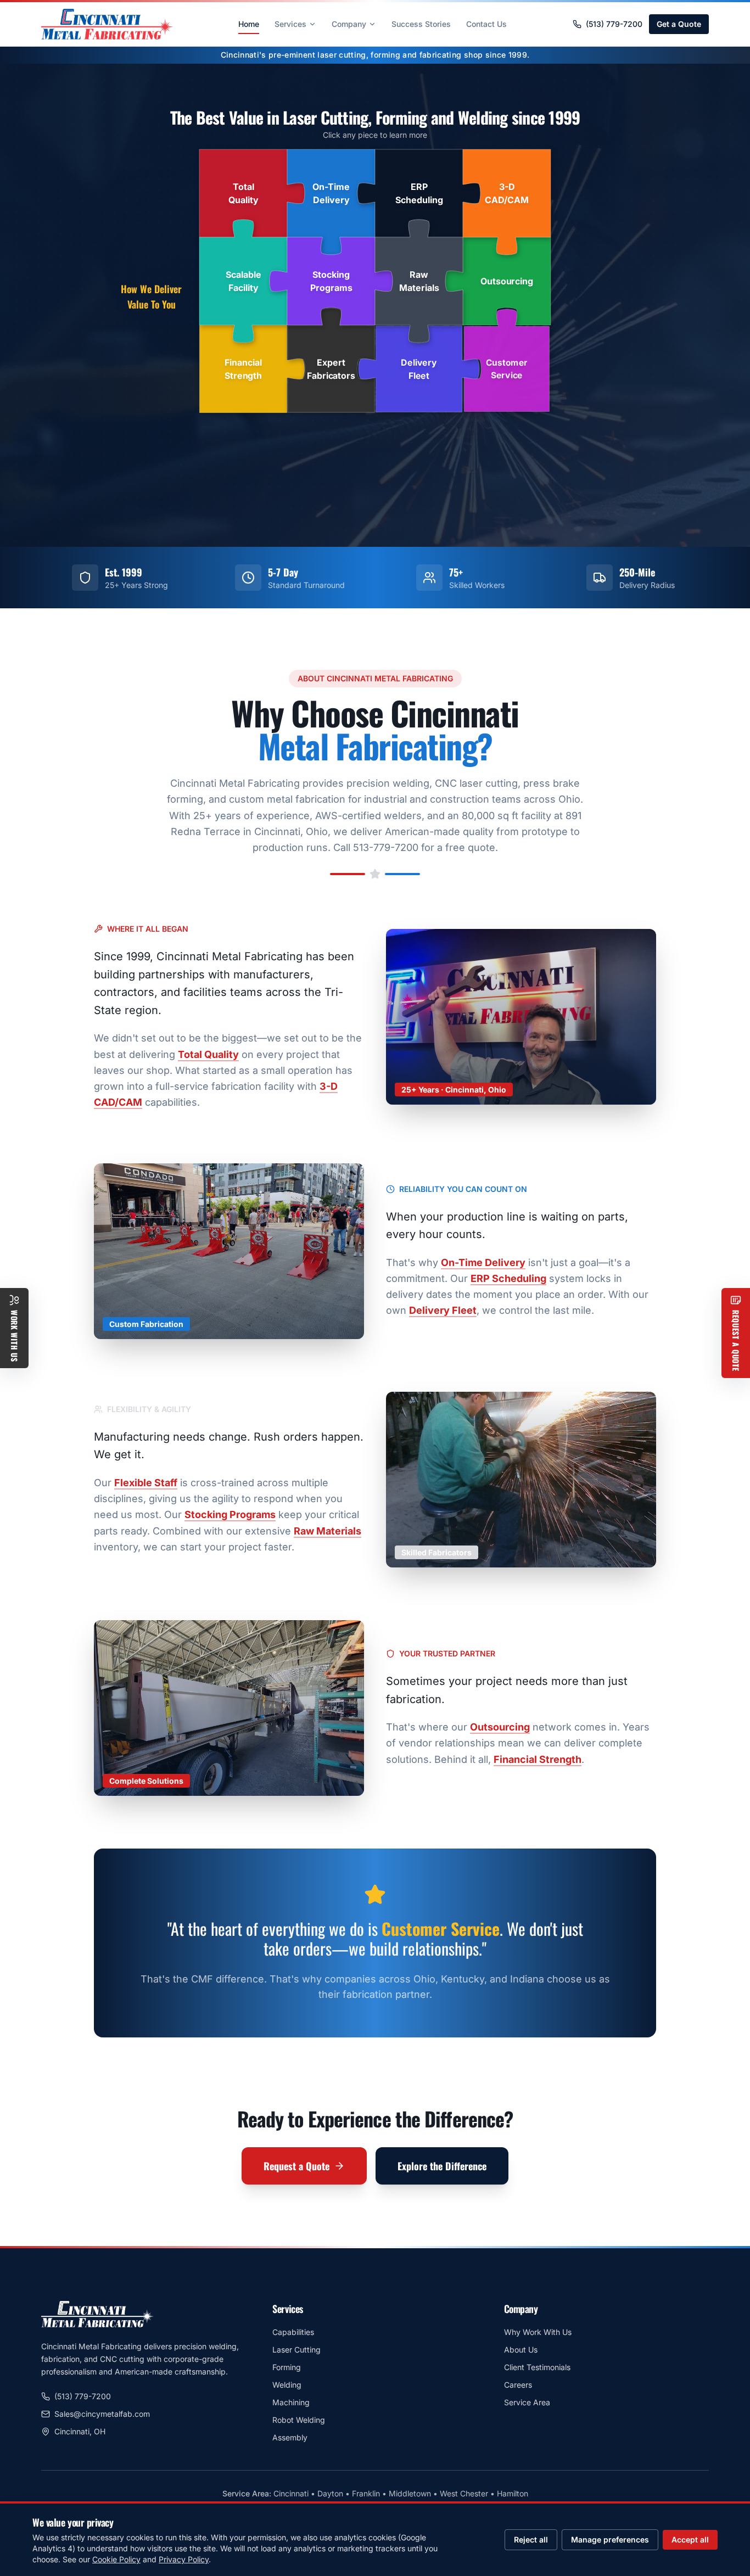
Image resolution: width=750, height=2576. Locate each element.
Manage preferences (610, 2539)
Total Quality (208, 1054)
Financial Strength (538, 1759)
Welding (287, 2385)
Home (249, 24)
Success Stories (421, 24)
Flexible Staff (146, 1483)
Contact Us (486, 24)
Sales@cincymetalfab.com (102, 2414)
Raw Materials (328, 1531)
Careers (518, 2385)
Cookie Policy (116, 2559)
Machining (291, 2402)
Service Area (527, 2402)
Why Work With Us (538, 2332)
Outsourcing (500, 1727)
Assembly (290, 2437)
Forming (287, 2367)
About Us (521, 2350)
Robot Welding (299, 2420)
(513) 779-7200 (614, 24)
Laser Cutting (296, 2350)
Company (349, 24)
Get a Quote (679, 24)
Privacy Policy (184, 2559)
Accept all (690, 2539)
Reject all (531, 2539)
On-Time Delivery (483, 1262)
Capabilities (293, 2332)
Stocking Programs (230, 1514)
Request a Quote (296, 2166)
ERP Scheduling (508, 1278)
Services (290, 24)
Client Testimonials (537, 2367)
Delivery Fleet (443, 1310)
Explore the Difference (442, 2166)
